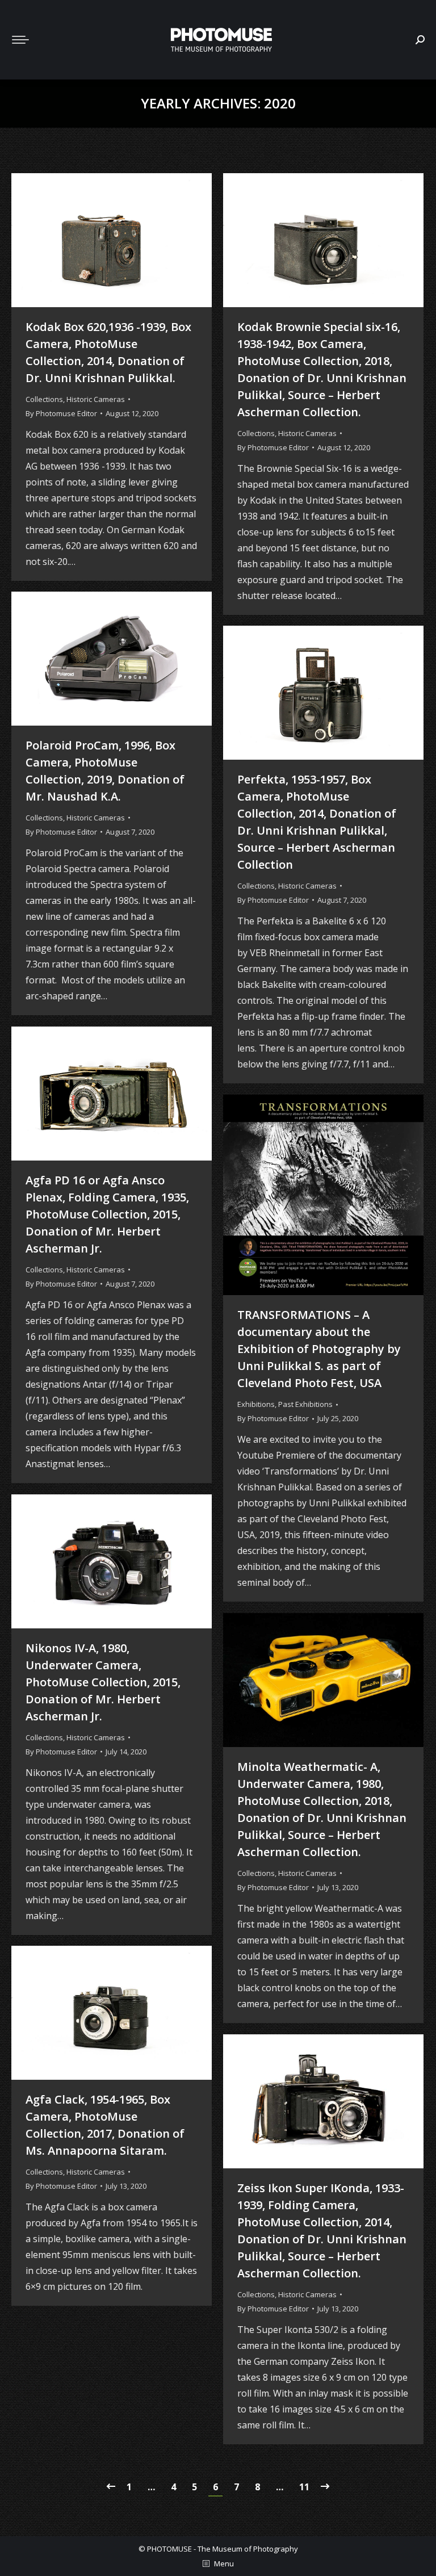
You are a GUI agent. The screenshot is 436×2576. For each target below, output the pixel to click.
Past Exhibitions (305, 1404)
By (61, 413)
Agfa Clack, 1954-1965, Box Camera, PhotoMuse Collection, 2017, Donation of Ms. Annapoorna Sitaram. (105, 2125)
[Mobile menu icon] (20, 40)
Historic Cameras (96, 399)
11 (304, 2487)
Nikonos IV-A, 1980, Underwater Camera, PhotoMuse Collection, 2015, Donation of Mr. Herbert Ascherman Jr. (103, 1682)
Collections (44, 399)
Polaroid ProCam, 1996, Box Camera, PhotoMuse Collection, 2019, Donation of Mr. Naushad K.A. (105, 771)
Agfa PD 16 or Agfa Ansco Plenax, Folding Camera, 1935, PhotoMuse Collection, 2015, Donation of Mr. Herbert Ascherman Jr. (107, 1214)
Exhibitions (256, 1404)
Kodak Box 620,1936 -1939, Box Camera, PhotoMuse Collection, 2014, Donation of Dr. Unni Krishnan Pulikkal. (108, 352)
